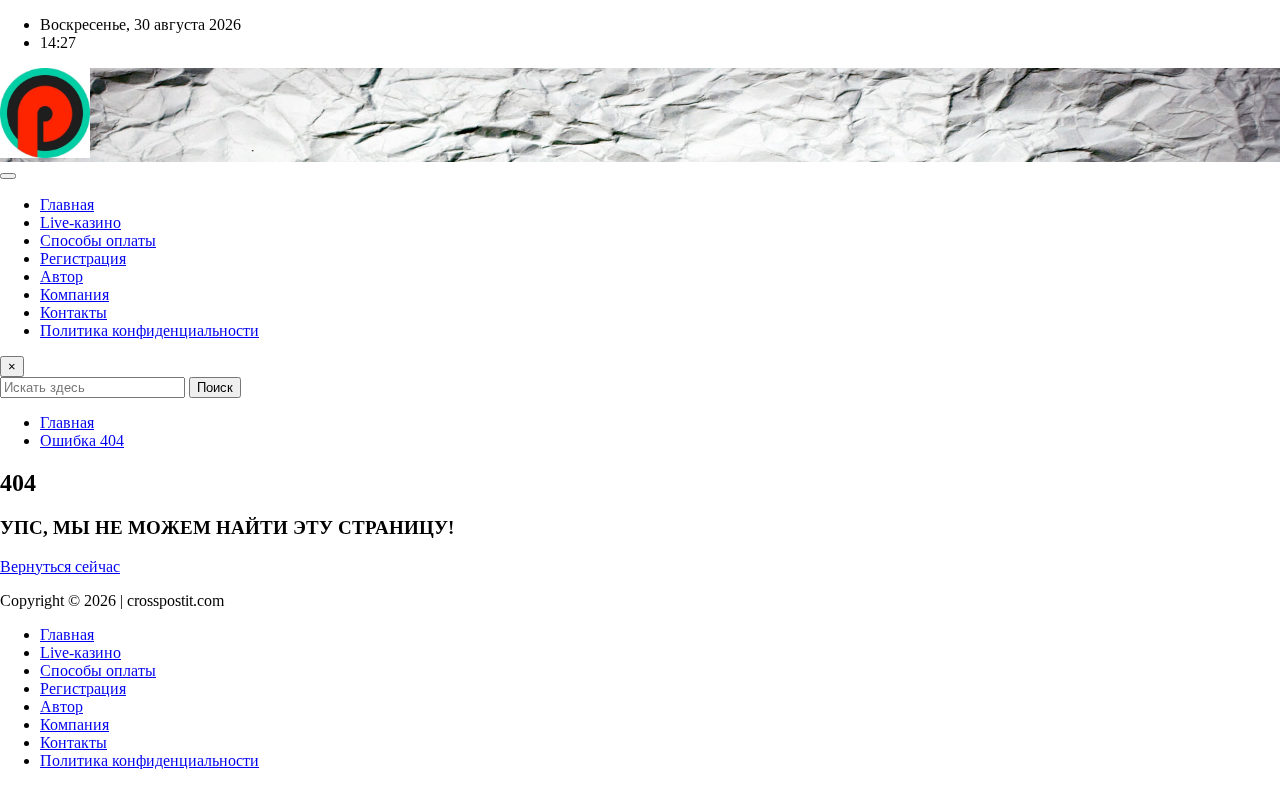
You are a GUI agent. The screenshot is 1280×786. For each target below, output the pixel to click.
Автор (61, 276)
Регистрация (83, 258)
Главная (67, 204)
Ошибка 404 (82, 440)
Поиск (215, 387)
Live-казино (80, 222)
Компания (74, 294)
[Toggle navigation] (8, 176)
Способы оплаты (98, 240)
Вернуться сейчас (60, 566)
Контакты (73, 312)
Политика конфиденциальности (149, 330)
